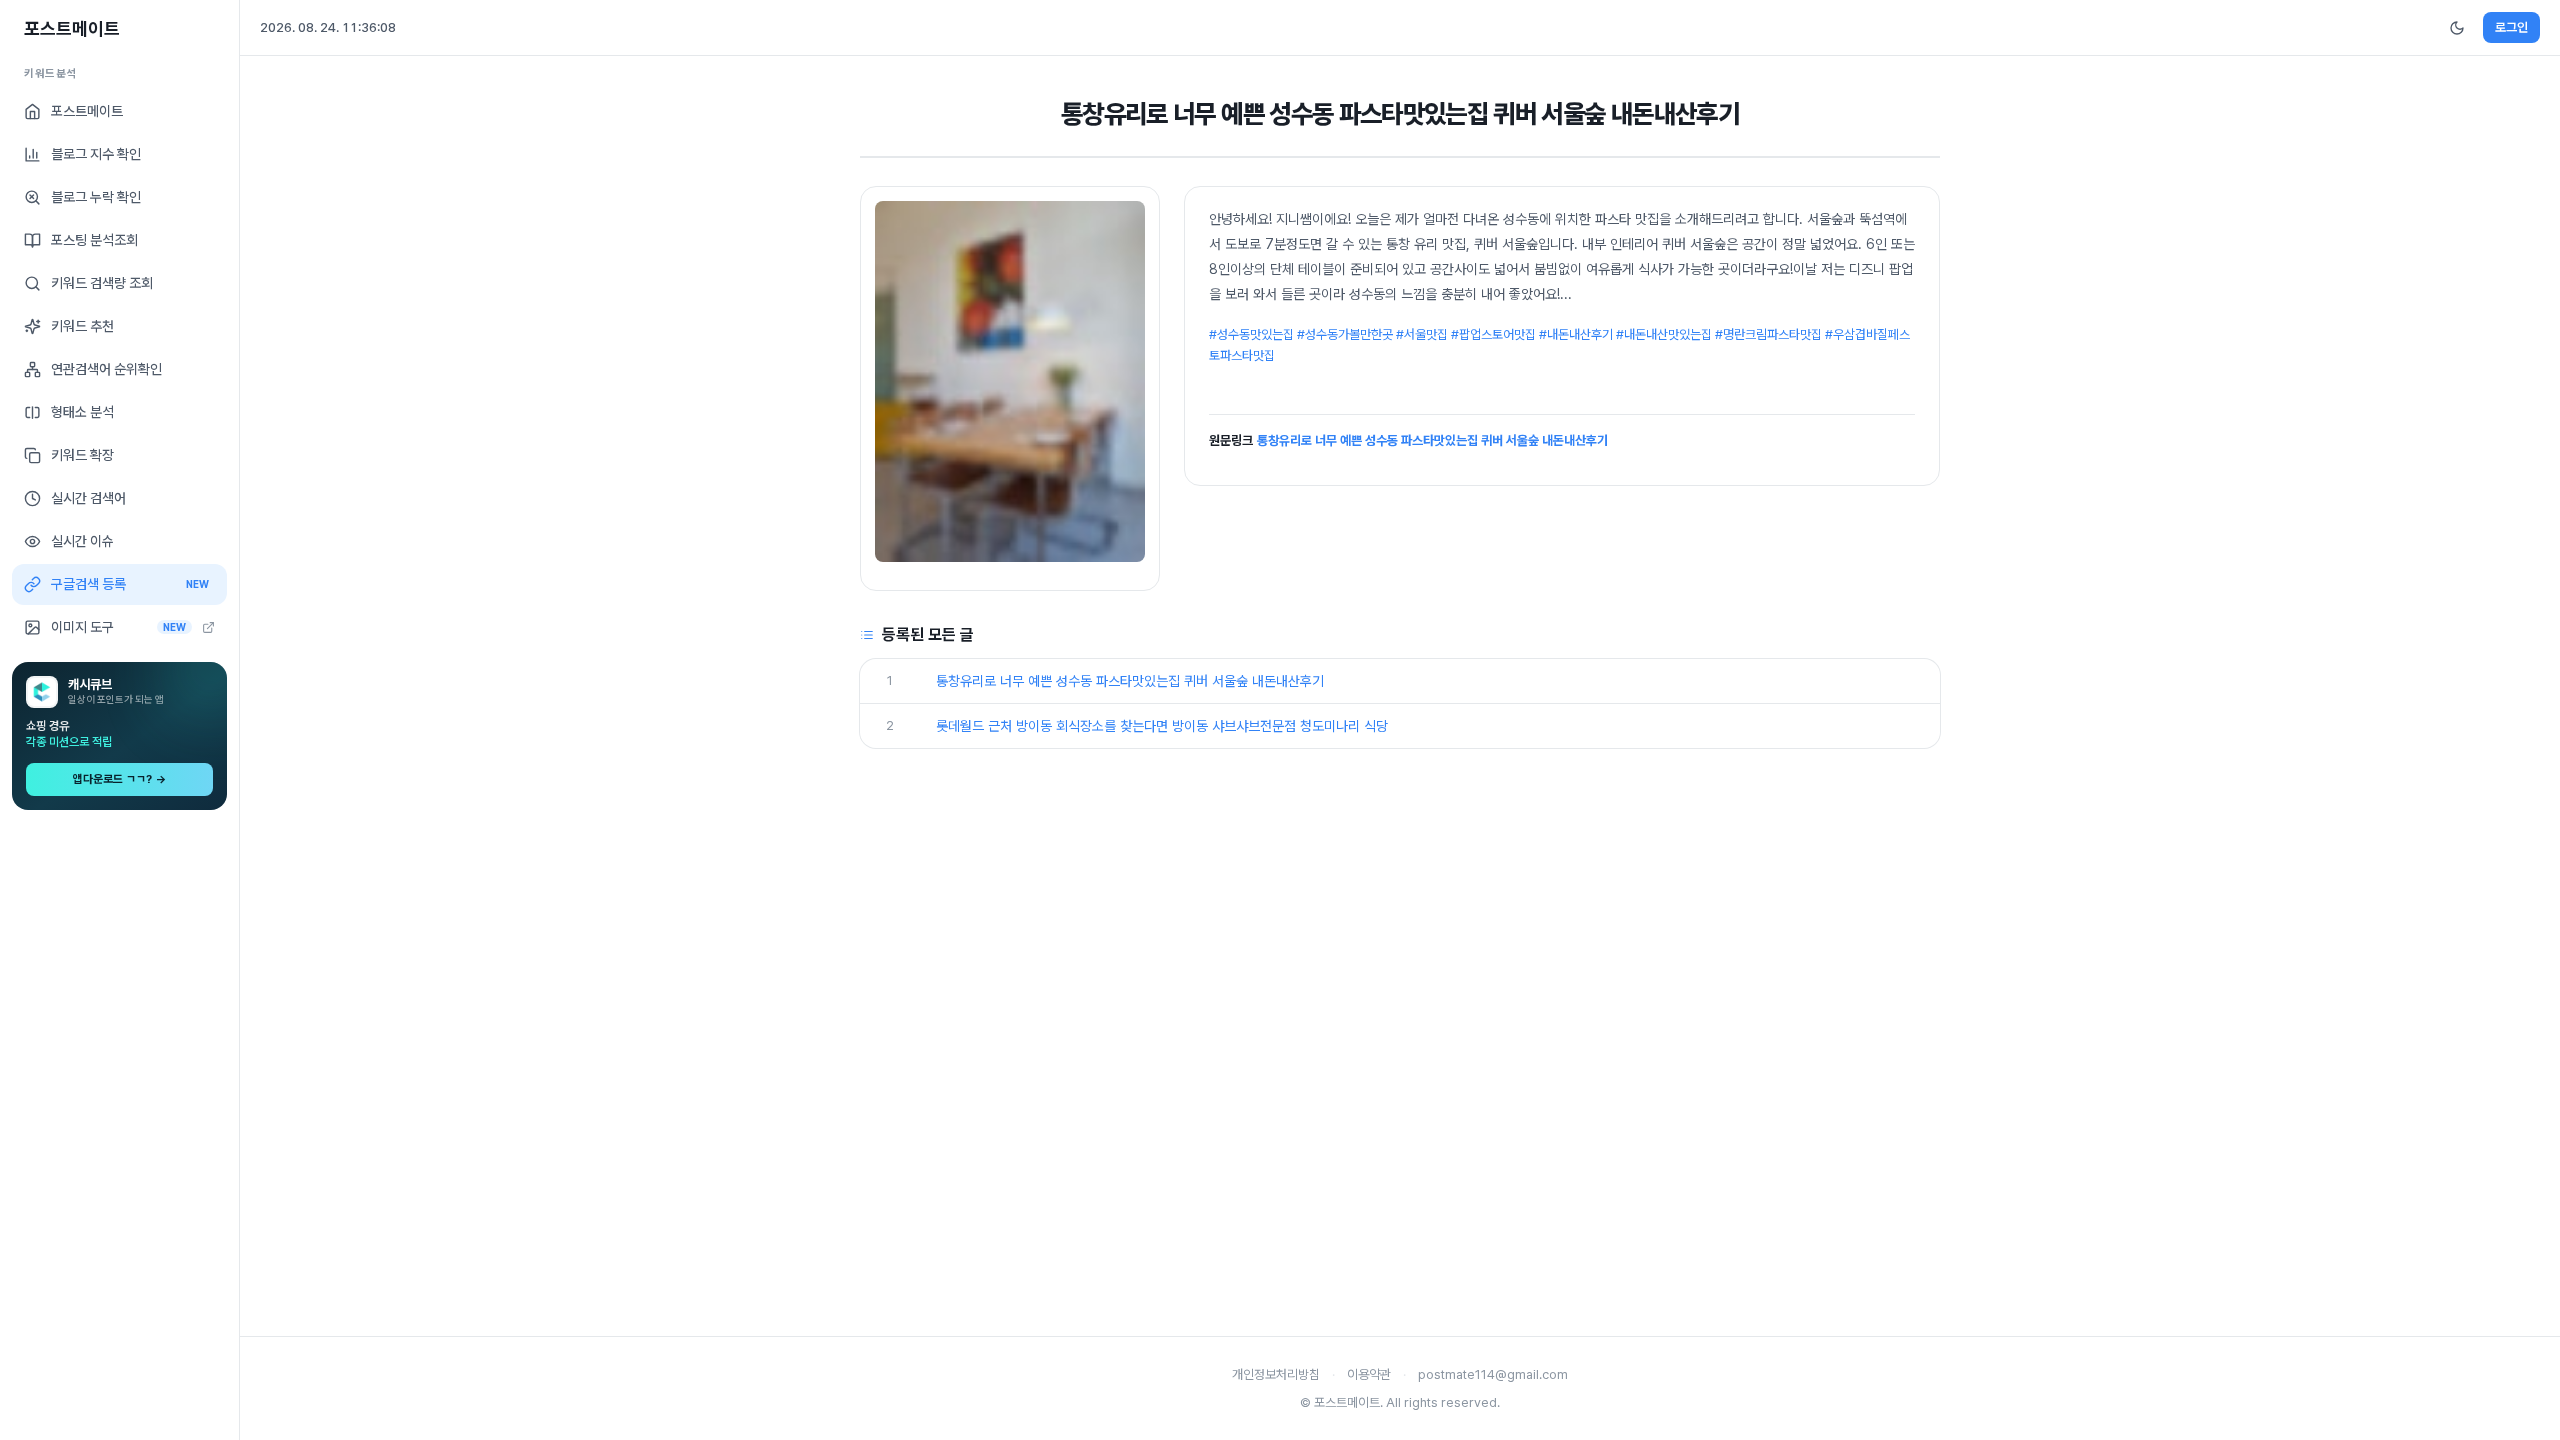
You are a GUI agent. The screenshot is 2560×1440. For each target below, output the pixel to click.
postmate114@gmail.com (1493, 1374)
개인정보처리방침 (1276, 1374)
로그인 (2511, 27)
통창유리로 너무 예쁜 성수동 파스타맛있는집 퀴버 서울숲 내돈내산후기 (1432, 440)
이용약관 (1369, 1374)
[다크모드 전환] (2457, 28)
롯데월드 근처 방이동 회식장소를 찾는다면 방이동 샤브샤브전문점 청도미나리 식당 (1162, 726)
